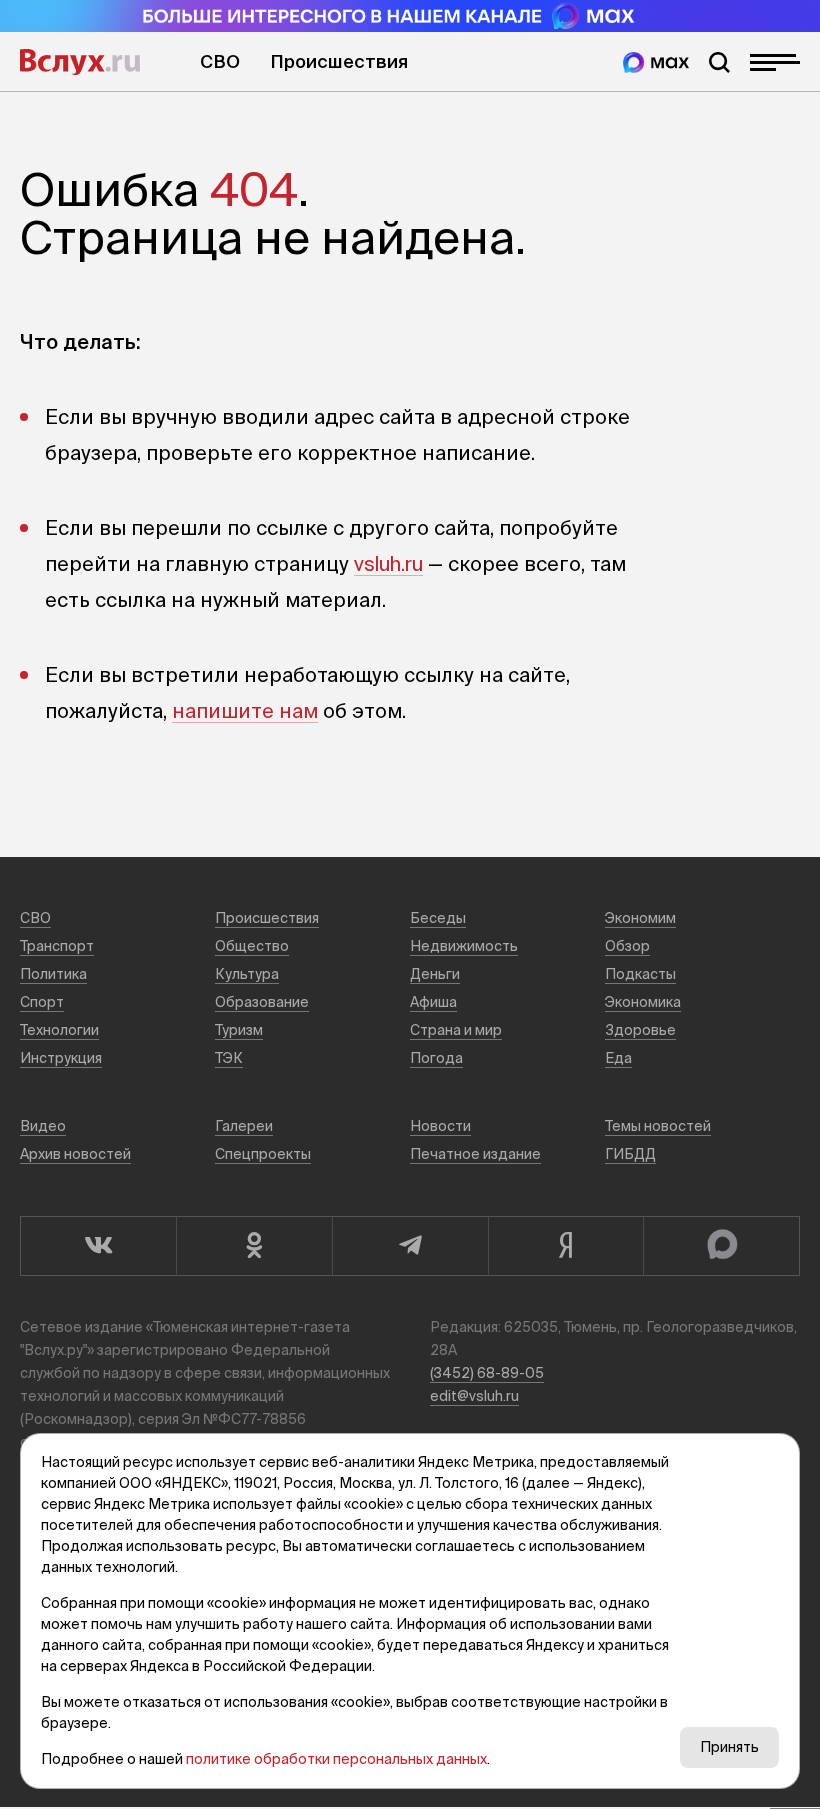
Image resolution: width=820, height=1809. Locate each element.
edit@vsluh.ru (474, 1396)
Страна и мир (456, 1030)
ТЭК (229, 1058)
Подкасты (640, 974)
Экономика (643, 1002)
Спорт (42, 1002)
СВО (220, 61)
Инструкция (61, 1058)
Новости (440, 1126)
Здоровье (640, 1030)
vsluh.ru (388, 563)
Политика (53, 974)
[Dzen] (566, 1246)
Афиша (433, 1002)
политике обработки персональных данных (336, 1759)
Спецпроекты (263, 1154)
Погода (436, 1058)
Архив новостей (75, 1154)
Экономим (640, 918)
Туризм (239, 1030)
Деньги (435, 974)
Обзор (627, 946)
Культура (247, 974)
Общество (252, 946)
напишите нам (245, 710)
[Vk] (98, 1246)
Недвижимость (464, 946)
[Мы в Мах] (656, 62)
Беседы (438, 918)
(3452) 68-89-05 (487, 1373)
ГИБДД (630, 1154)
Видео (43, 1126)
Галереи (244, 1126)
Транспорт (57, 946)
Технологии (59, 1030)
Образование (262, 1002)
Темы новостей (658, 1126)
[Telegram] (410, 1246)
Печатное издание (475, 1154)
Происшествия (339, 61)
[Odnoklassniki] (254, 1246)
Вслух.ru (80, 62)
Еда (618, 1058)
